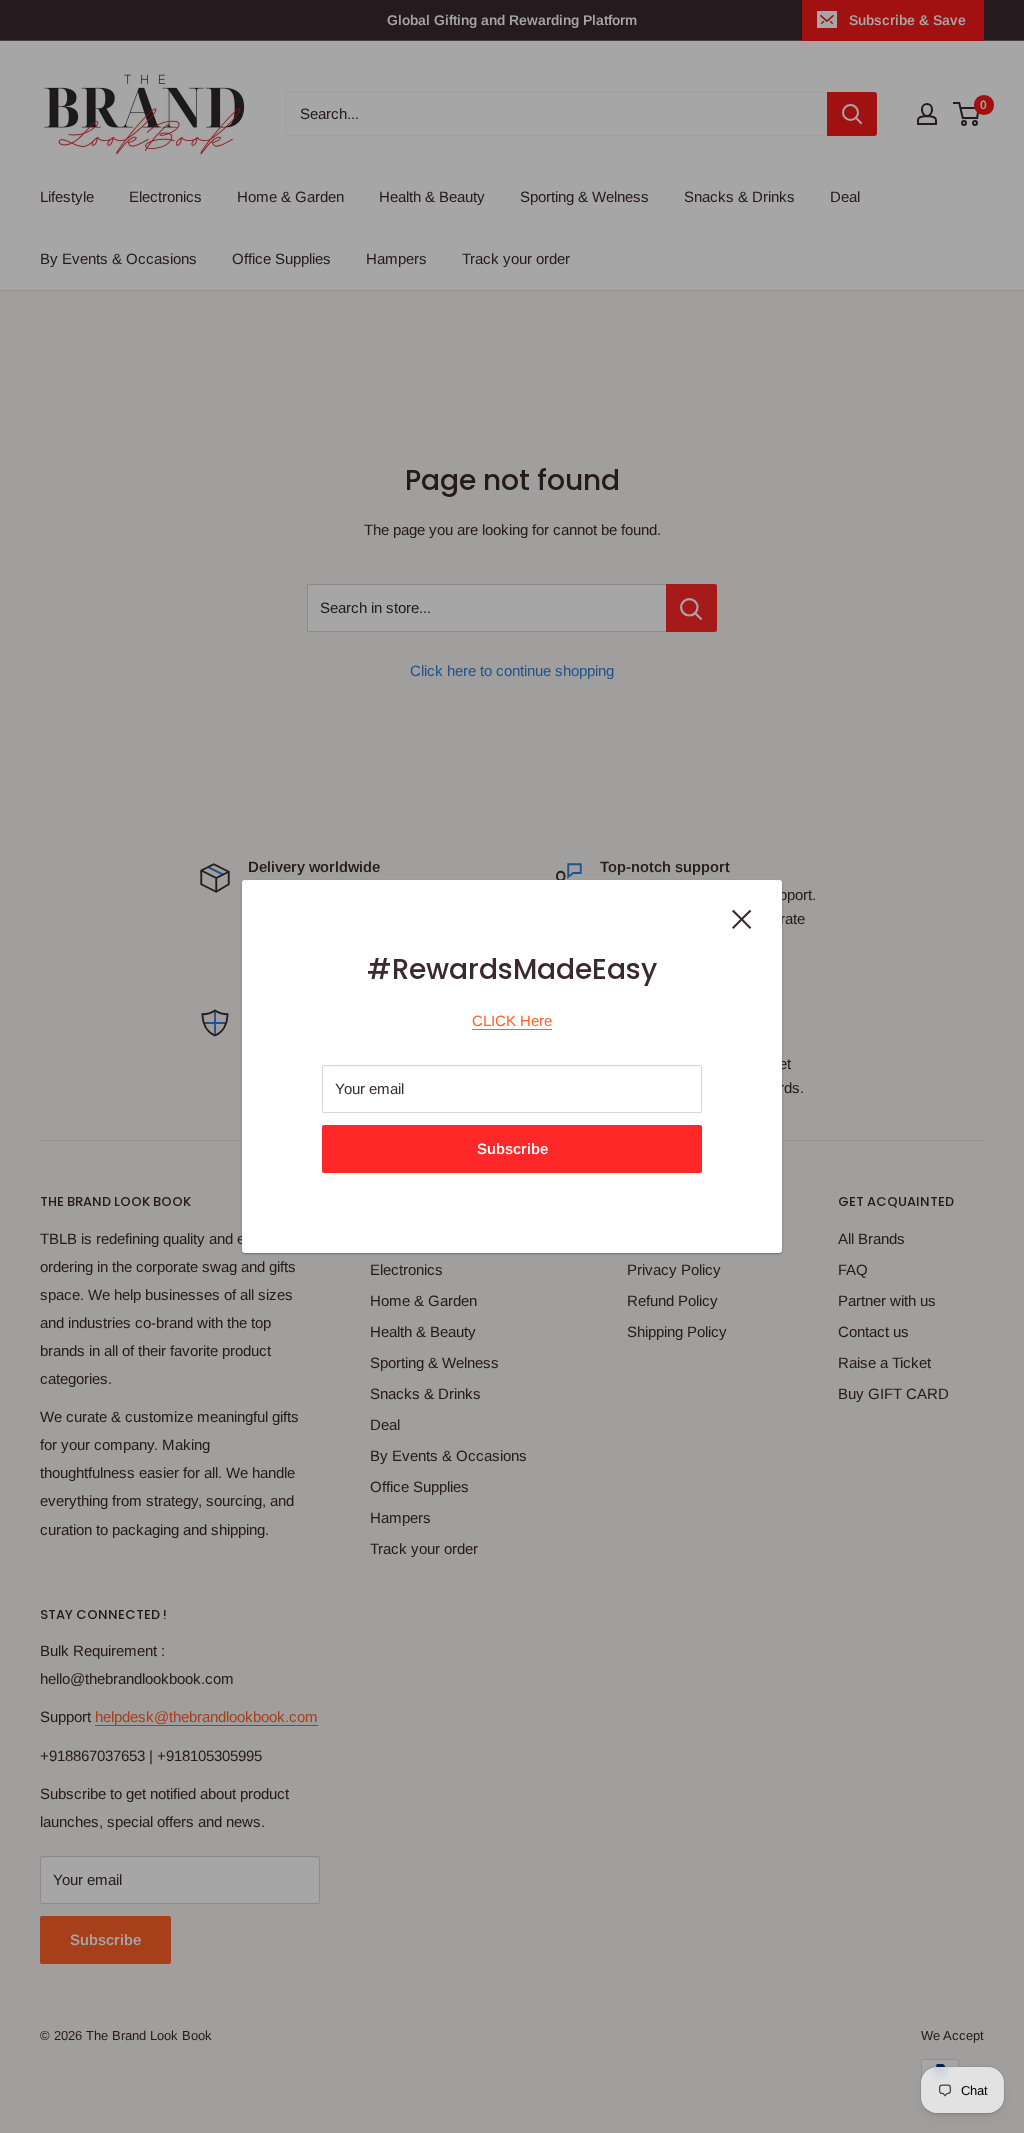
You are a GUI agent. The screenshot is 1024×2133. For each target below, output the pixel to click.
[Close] (742, 918)
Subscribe (512, 1148)
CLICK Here (512, 1020)
